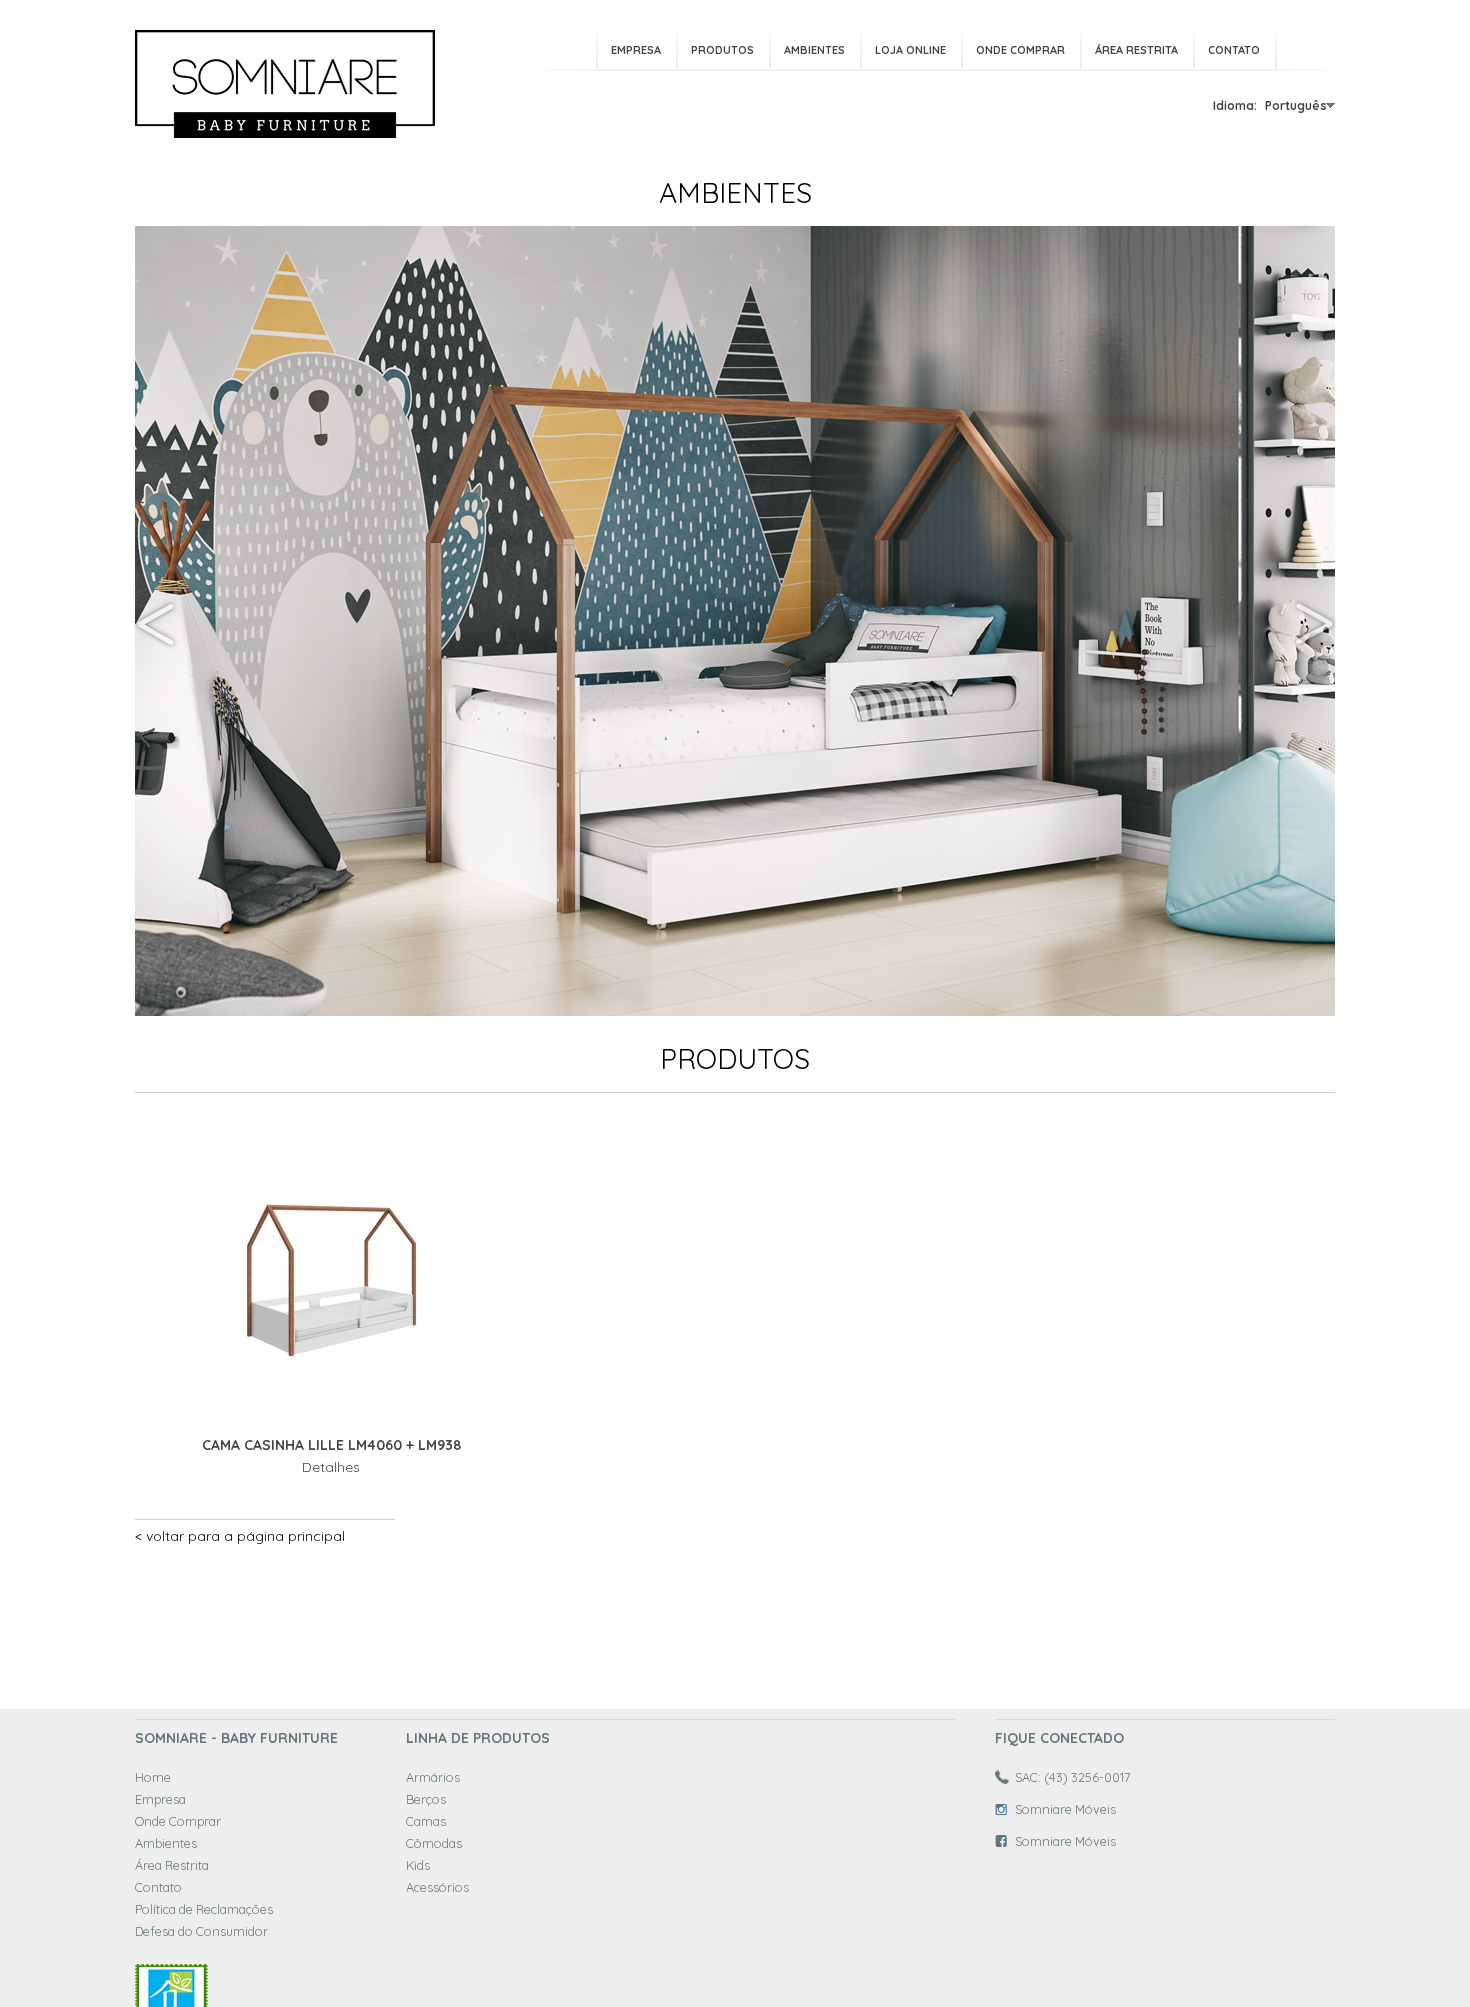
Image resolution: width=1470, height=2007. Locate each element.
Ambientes (814, 50)
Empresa (636, 50)
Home (153, 1777)
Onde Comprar (1020, 50)
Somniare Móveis (1065, 1809)
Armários (433, 1777)
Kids (418, 1865)
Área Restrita (1136, 50)
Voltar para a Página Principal (245, 1536)
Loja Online (910, 50)
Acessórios (437, 1887)
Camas (426, 1821)
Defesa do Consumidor (201, 1931)
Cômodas (434, 1843)
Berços (426, 1799)
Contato (1234, 50)
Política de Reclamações (204, 1909)
